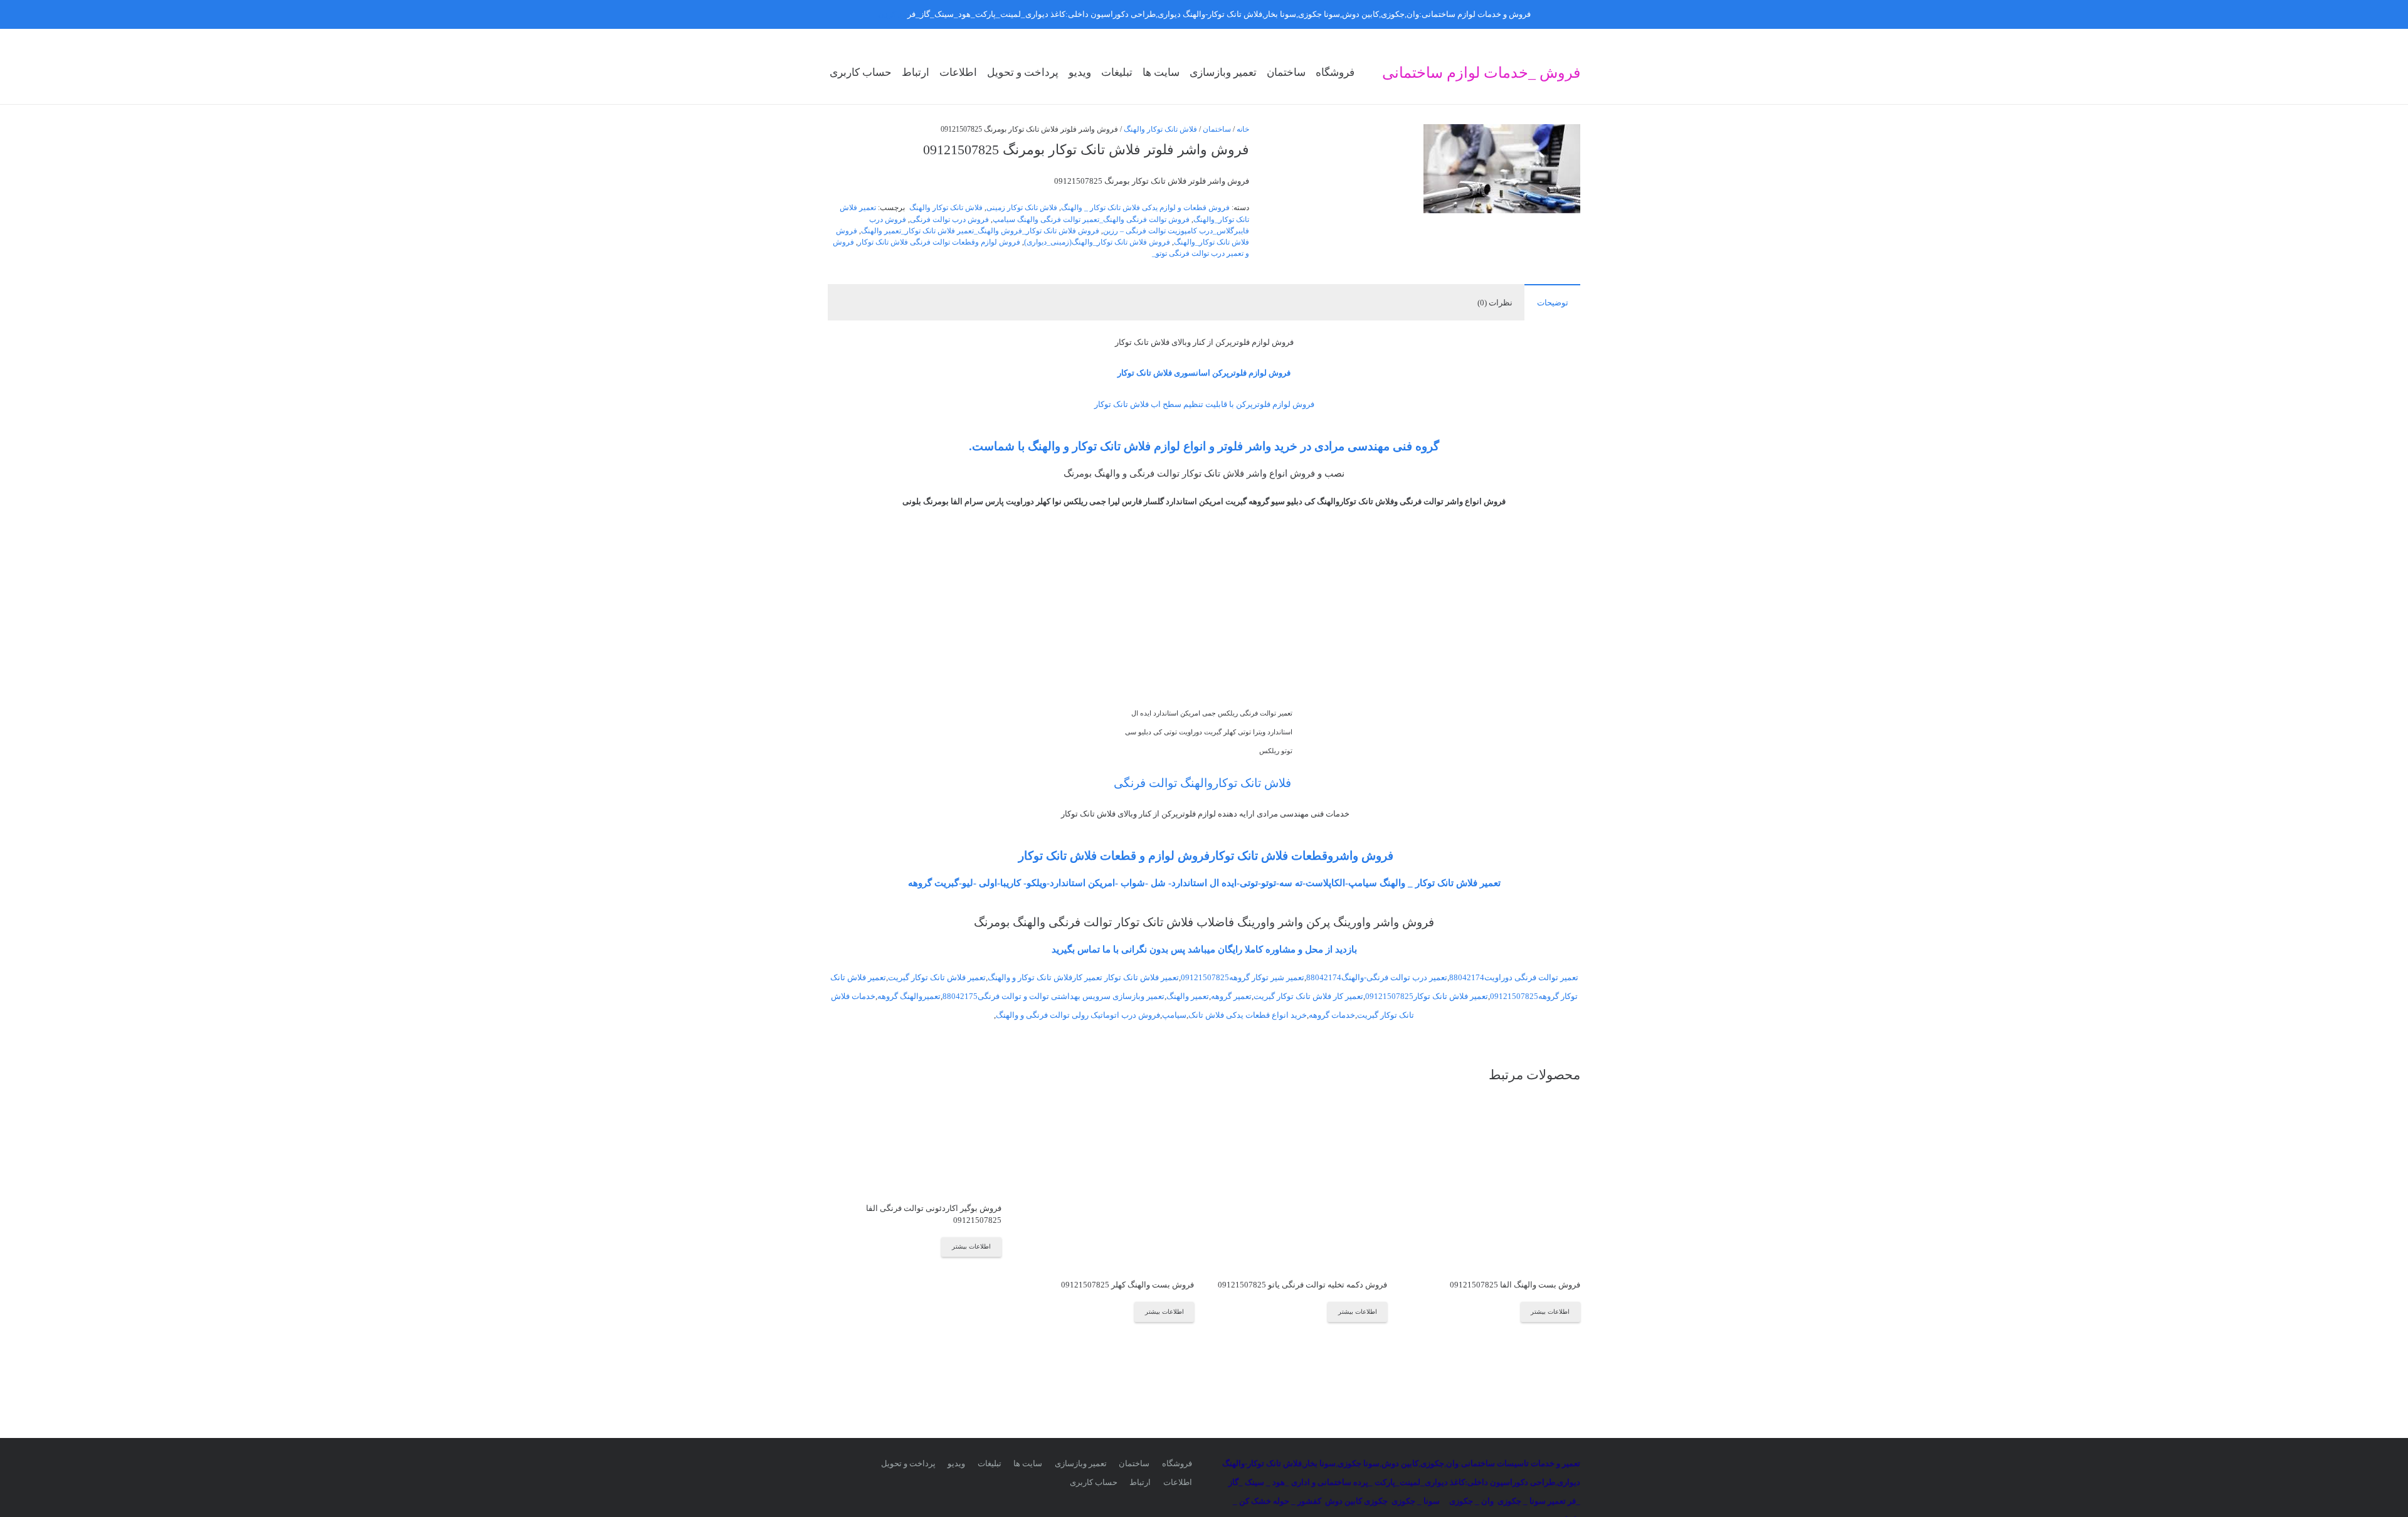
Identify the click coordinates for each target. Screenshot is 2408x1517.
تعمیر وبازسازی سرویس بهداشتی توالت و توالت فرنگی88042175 (1053, 996)
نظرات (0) (1495, 303)
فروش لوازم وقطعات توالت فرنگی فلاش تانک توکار (939, 242)
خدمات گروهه (1332, 1015)
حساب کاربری (1094, 1482)
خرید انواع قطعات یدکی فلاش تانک (1248, 1015)
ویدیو (956, 1463)
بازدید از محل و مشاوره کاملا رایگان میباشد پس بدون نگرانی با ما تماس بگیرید (1204, 949)
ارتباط (1140, 1482)
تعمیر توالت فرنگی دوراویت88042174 (1514, 977)
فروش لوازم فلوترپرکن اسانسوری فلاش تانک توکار (1204, 373)
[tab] (1552, 302)
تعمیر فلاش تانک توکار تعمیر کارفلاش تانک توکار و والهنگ (1083, 977)
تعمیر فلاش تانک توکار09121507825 (1427, 996)
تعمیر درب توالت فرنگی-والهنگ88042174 (1377, 977)
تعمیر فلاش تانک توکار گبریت (937, 977)
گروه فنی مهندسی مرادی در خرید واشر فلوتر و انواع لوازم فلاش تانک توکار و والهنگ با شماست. (1204, 446)
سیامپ (1174, 1015)
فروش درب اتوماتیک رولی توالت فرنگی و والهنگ (1078, 1015)
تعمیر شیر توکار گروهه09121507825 (1243, 977)
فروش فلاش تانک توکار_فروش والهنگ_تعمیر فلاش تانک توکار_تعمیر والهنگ (980, 231)
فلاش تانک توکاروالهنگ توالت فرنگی (1204, 783)
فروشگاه (1177, 1463)
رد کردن (892, 14)
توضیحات (1553, 303)
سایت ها (1028, 1463)
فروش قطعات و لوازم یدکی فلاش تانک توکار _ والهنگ (1145, 208)
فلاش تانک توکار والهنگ (1160, 129)
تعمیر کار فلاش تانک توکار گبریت (1308, 996)
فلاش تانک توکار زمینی (1022, 208)
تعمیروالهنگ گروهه (909, 996)
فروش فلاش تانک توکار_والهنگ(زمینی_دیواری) (1097, 242)
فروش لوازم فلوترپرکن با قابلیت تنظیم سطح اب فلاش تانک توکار (1204, 404)
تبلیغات (990, 1463)
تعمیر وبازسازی (1081, 1463)
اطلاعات (1178, 1482)
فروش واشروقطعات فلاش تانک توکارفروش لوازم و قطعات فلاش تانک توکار (1204, 856)
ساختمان (1217, 129)
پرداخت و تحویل (908, 1463)
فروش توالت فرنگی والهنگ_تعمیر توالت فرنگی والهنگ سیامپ (1091, 220)
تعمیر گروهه (1231, 996)
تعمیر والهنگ (1188, 996)
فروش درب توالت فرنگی (949, 220)
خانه (1243, 129)
